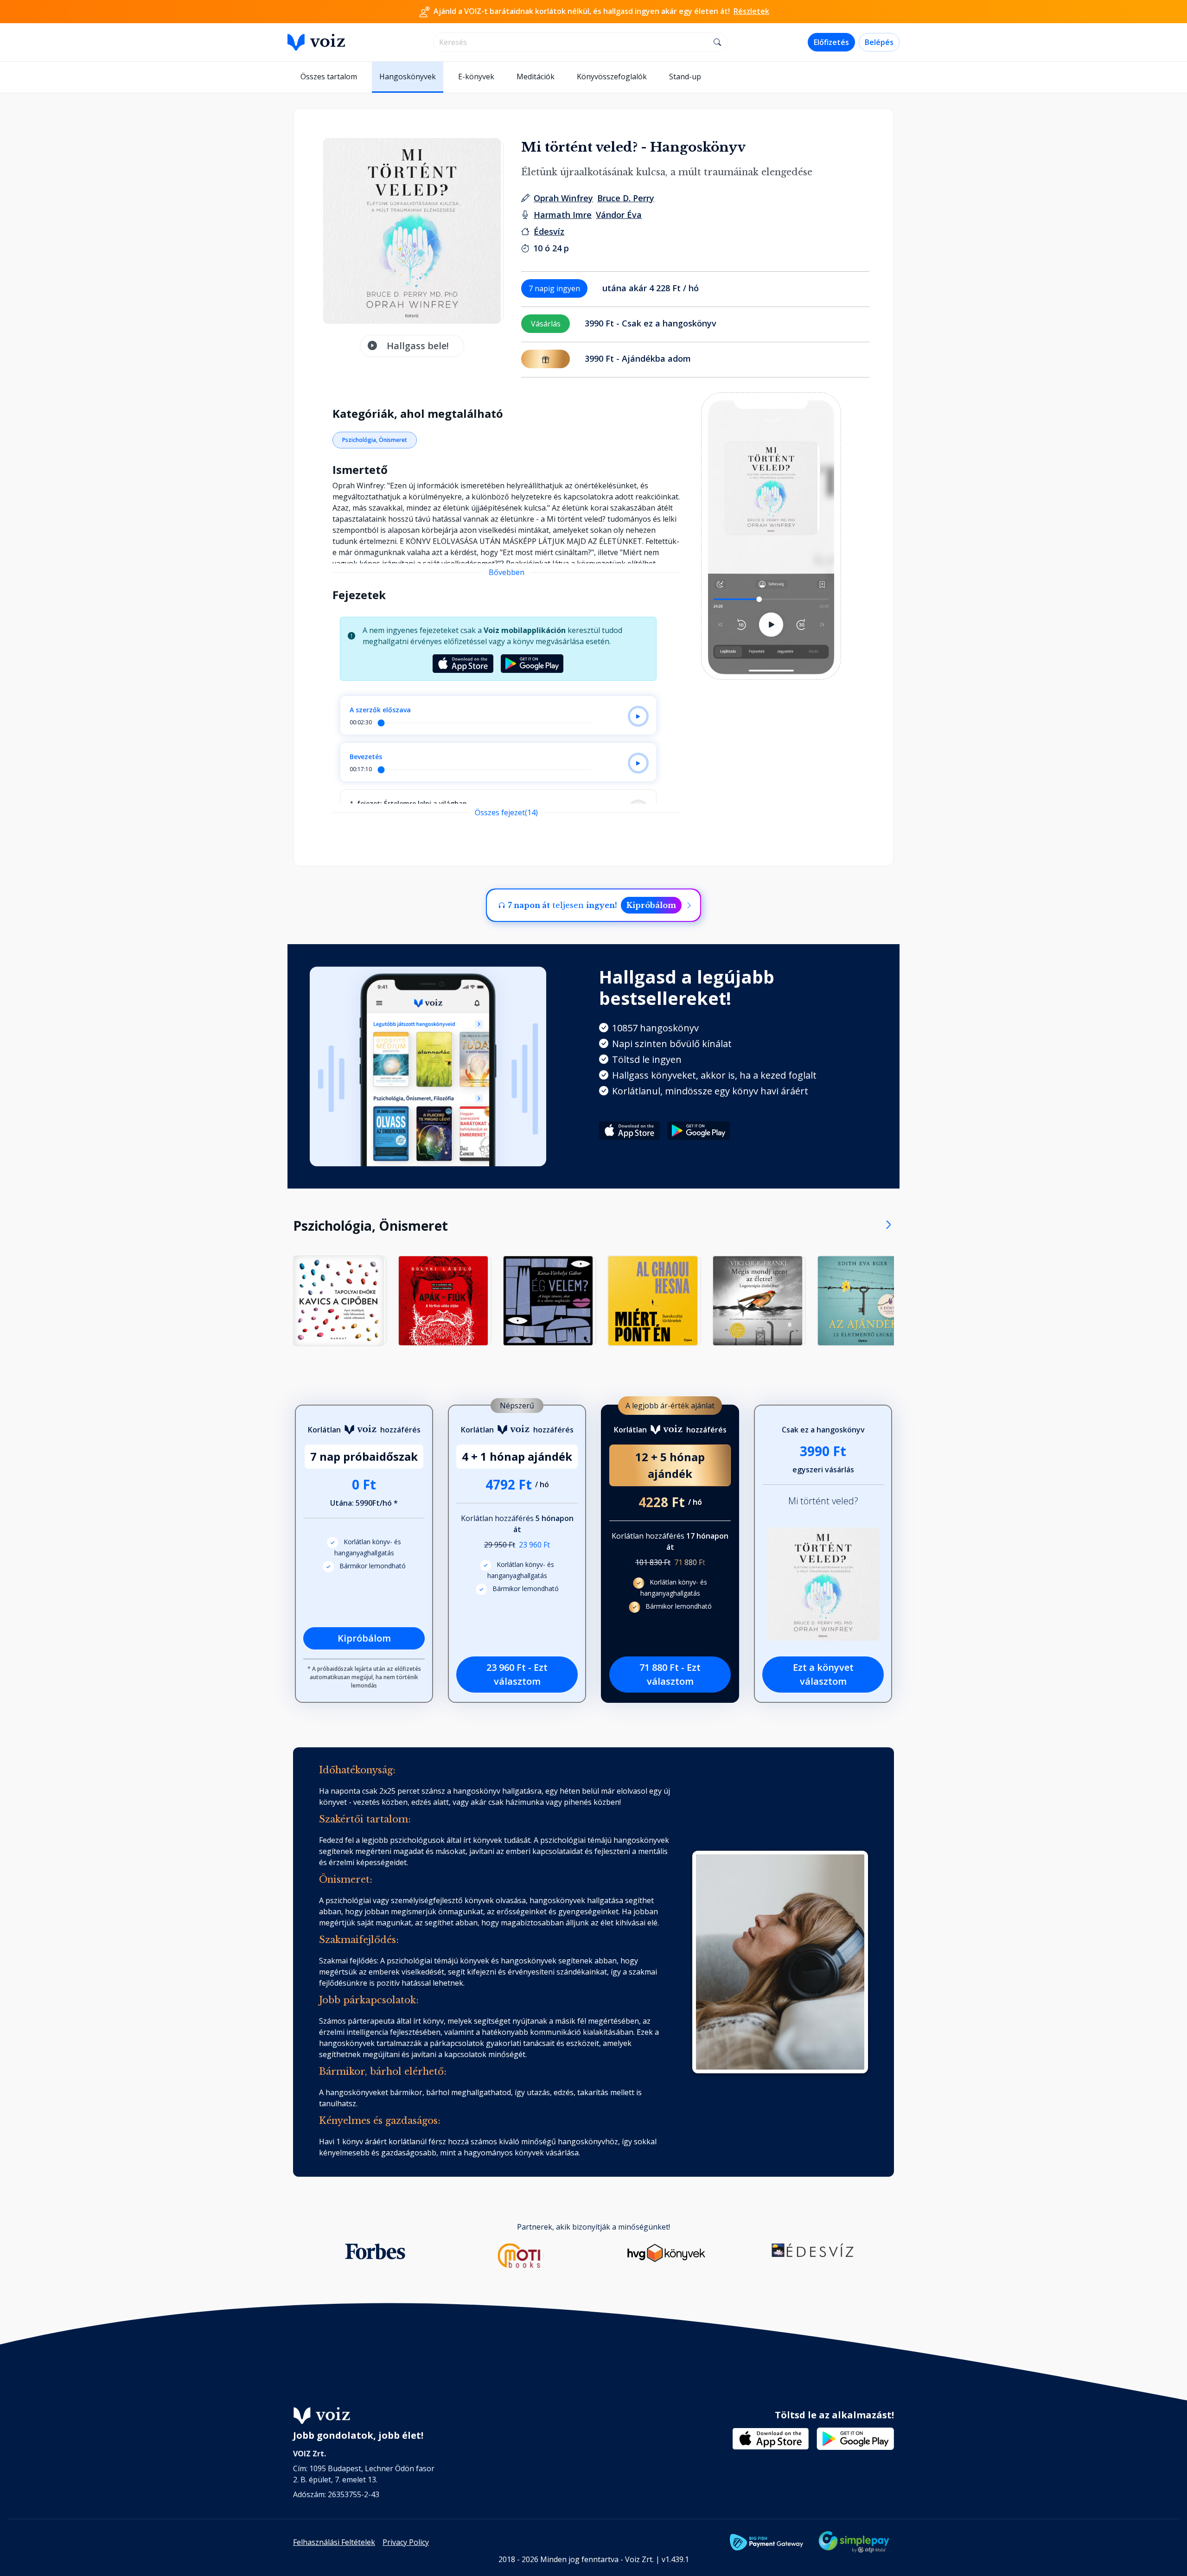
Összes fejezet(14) (506, 812)
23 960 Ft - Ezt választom (517, 1674)
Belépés (879, 42)
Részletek (751, 11)
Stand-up (685, 77)
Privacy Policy (406, 2542)
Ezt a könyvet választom (823, 1674)
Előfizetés (831, 42)
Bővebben (507, 572)
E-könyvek (476, 77)
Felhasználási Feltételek (334, 2542)
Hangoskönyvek (408, 77)
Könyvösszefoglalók (612, 77)
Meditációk (536, 77)
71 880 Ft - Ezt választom (670, 1674)
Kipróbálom (651, 905)
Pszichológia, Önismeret (375, 440)
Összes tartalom (329, 77)
